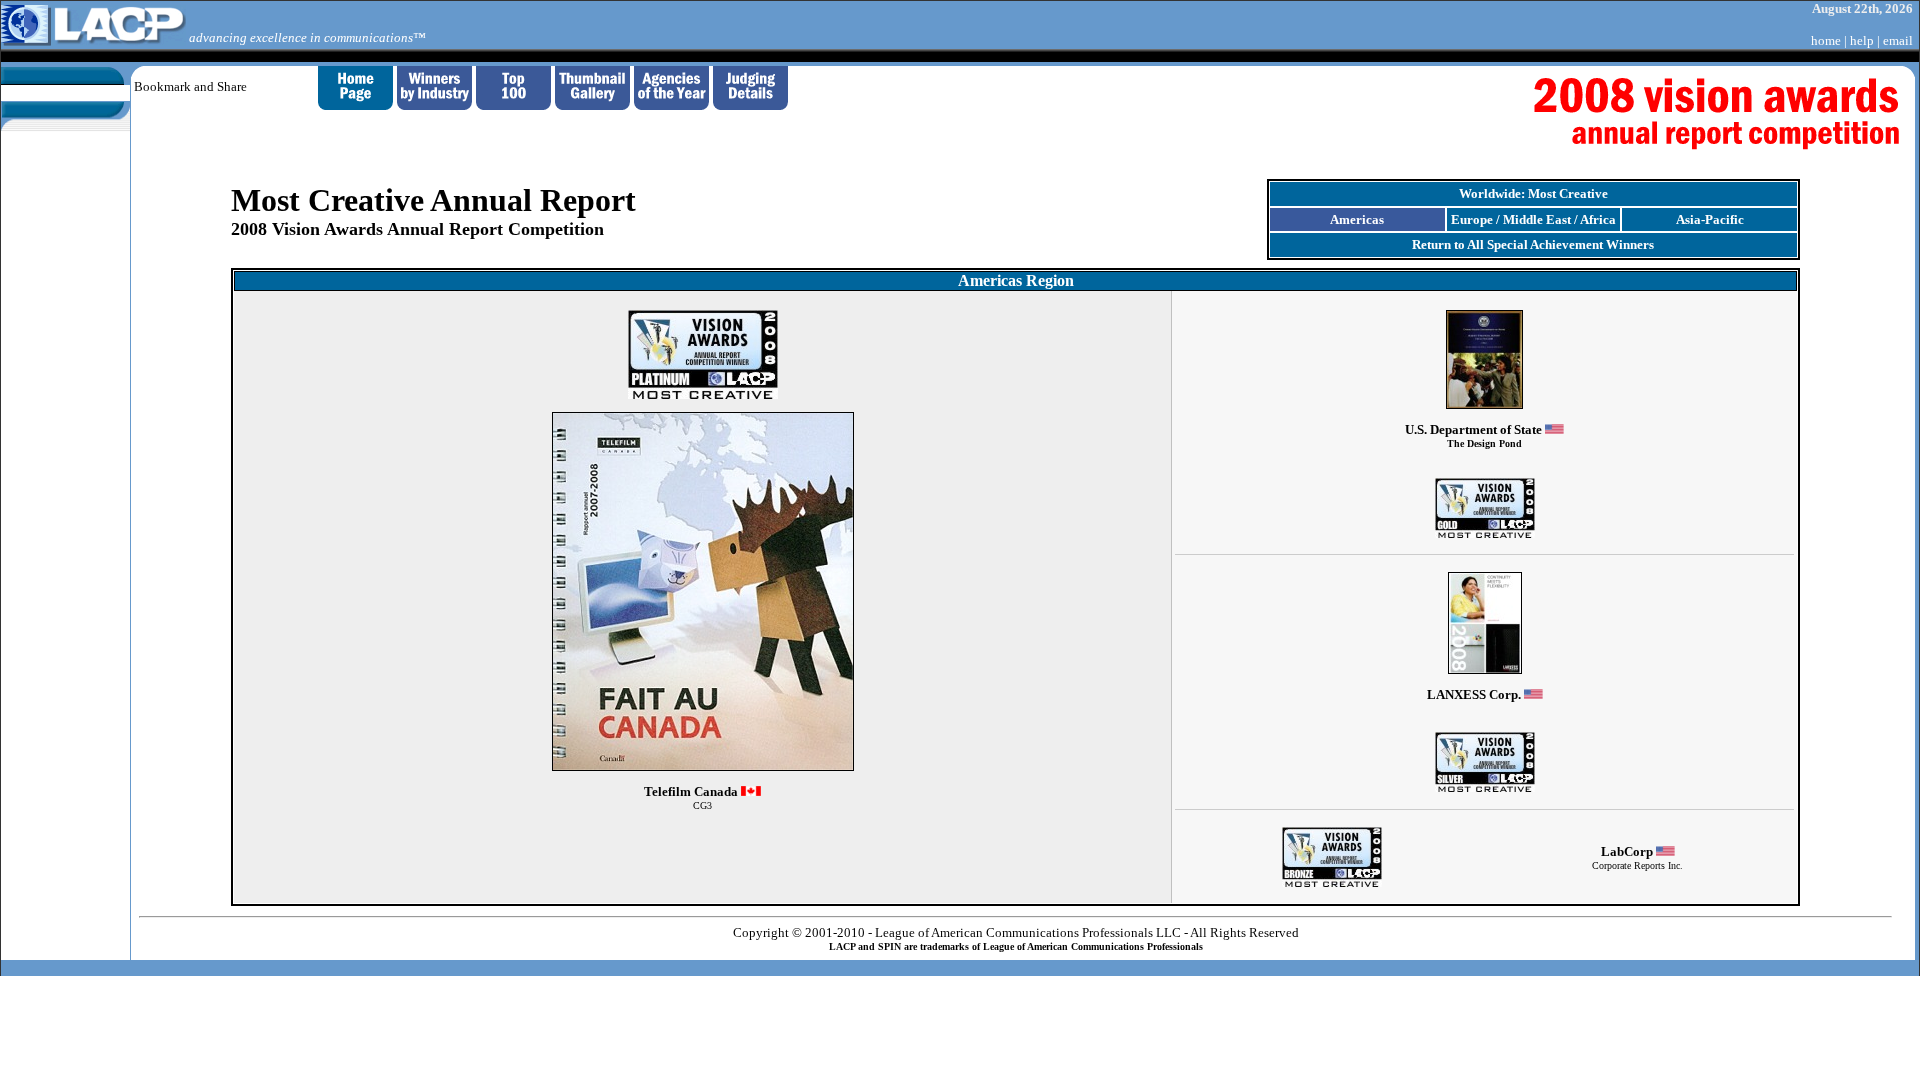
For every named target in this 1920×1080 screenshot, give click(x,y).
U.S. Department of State (1475, 435)
